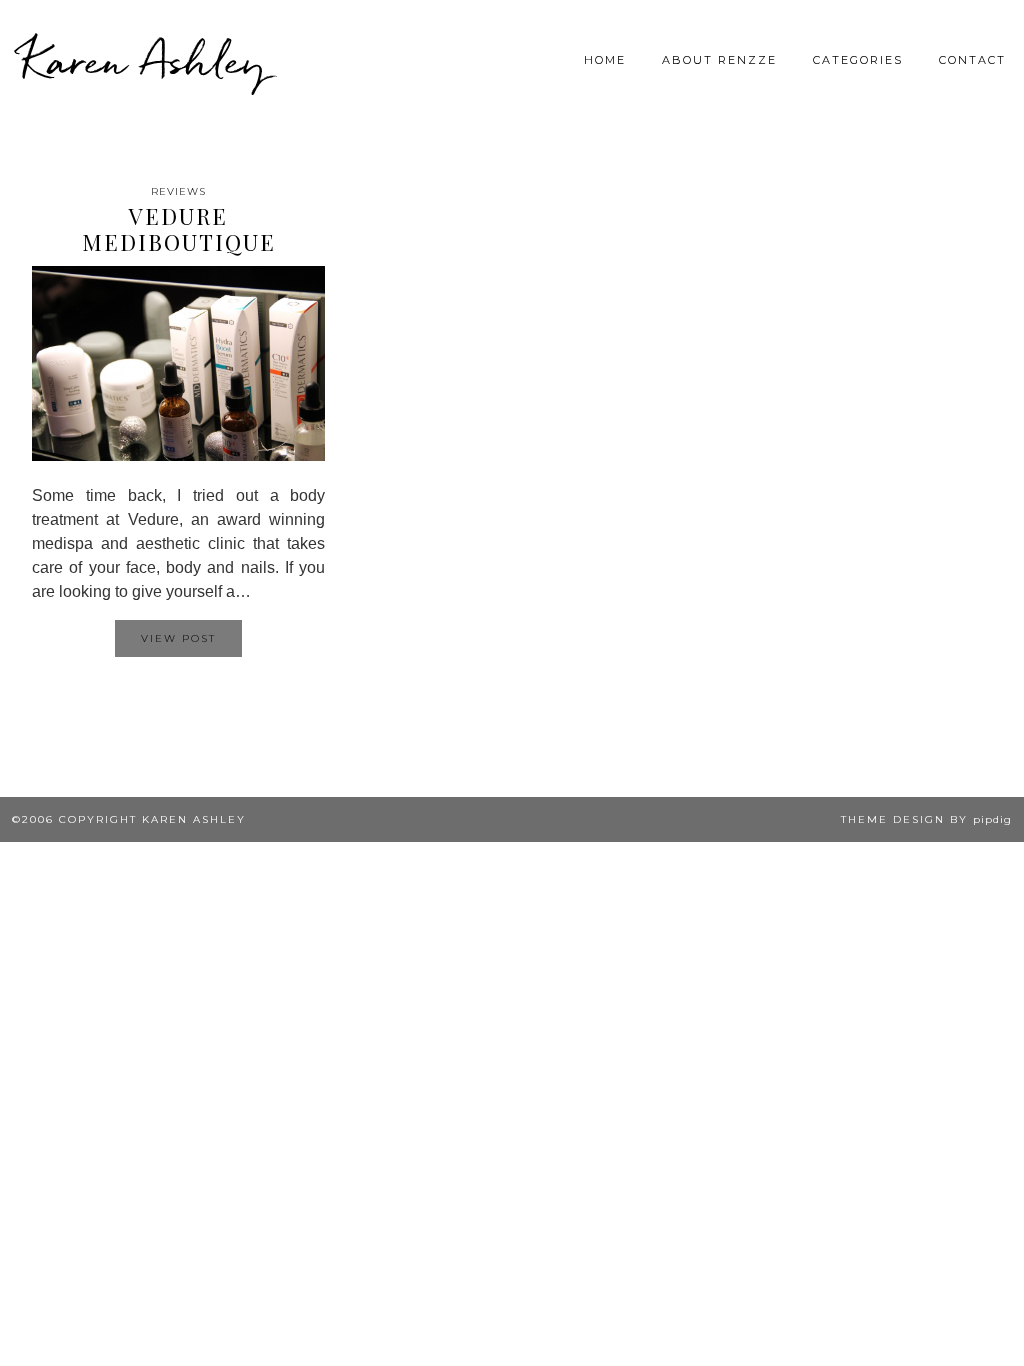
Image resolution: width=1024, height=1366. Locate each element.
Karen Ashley (144, 60)
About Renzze (719, 60)
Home (605, 60)
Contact (972, 60)
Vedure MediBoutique (179, 229)
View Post (178, 638)
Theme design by (926, 819)
